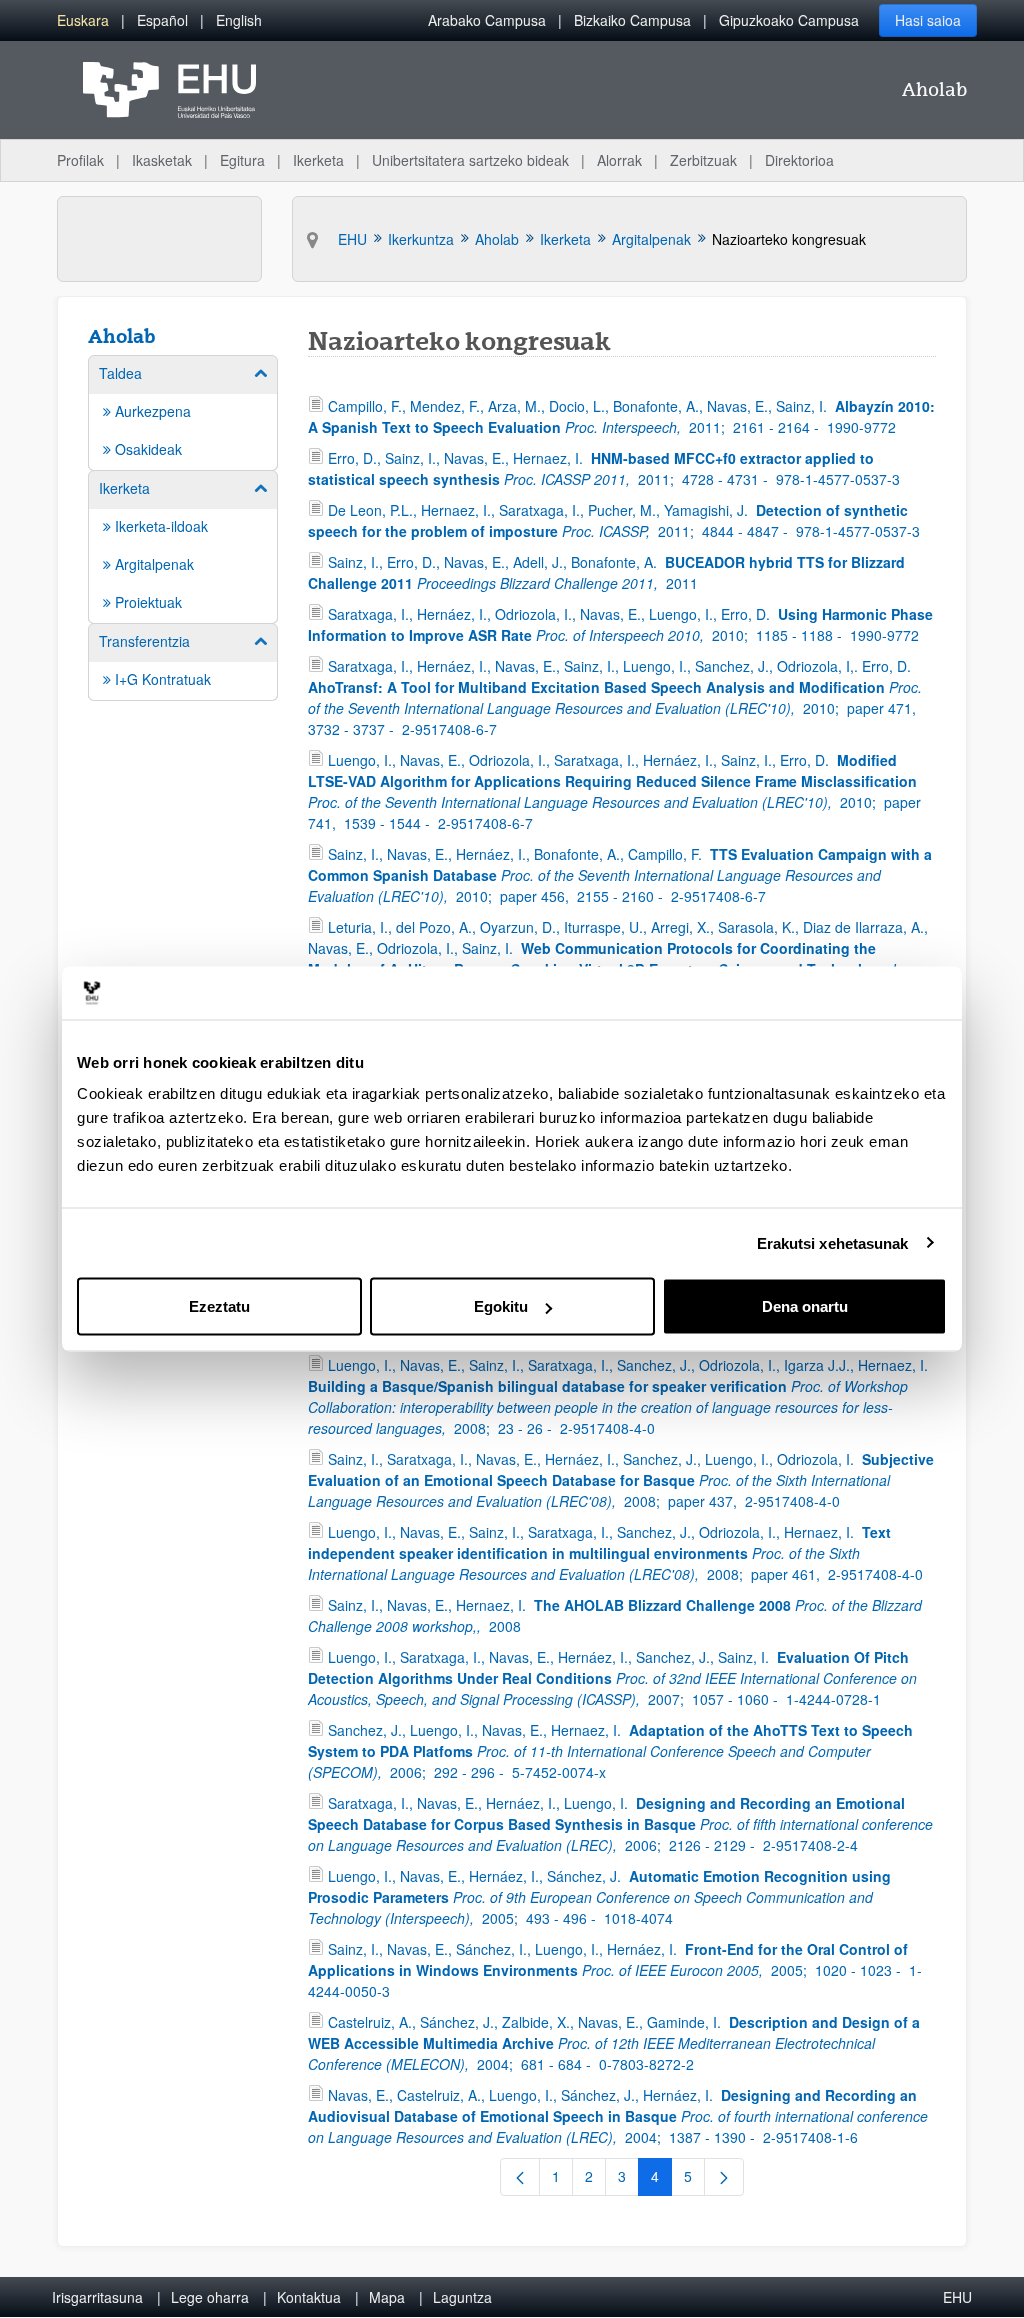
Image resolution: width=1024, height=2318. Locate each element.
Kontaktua (309, 2297)
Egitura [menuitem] (242, 160)
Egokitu (501, 1306)
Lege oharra (210, 2297)
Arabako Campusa (487, 20)
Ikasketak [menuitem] (162, 160)
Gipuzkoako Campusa (789, 20)
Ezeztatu (219, 1306)
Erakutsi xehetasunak (833, 1242)
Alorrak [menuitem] (619, 160)
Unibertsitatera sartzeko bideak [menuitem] (470, 160)
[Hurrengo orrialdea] (724, 2177)
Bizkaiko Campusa (632, 20)
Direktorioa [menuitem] (799, 160)
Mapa (387, 2297)
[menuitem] (83, 20)
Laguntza (462, 2297)
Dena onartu (805, 1306)
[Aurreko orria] (520, 2177)
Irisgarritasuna (97, 2297)
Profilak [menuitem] (80, 160)
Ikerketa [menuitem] (318, 160)
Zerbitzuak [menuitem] (703, 160)
